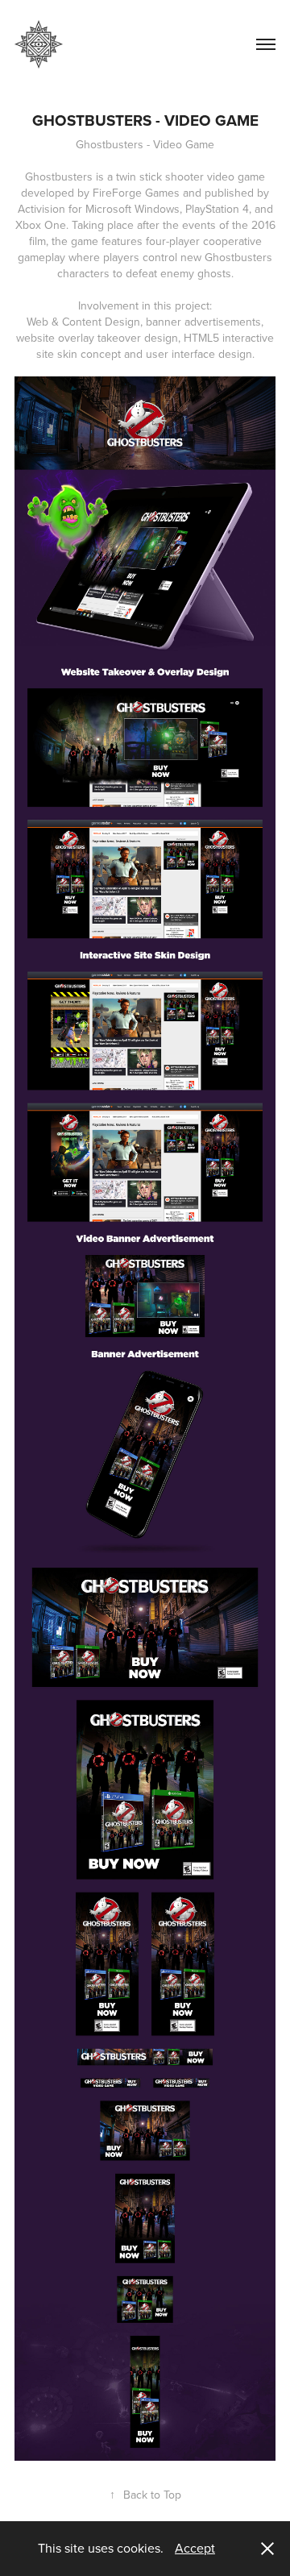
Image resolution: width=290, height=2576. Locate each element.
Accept (195, 2548)
